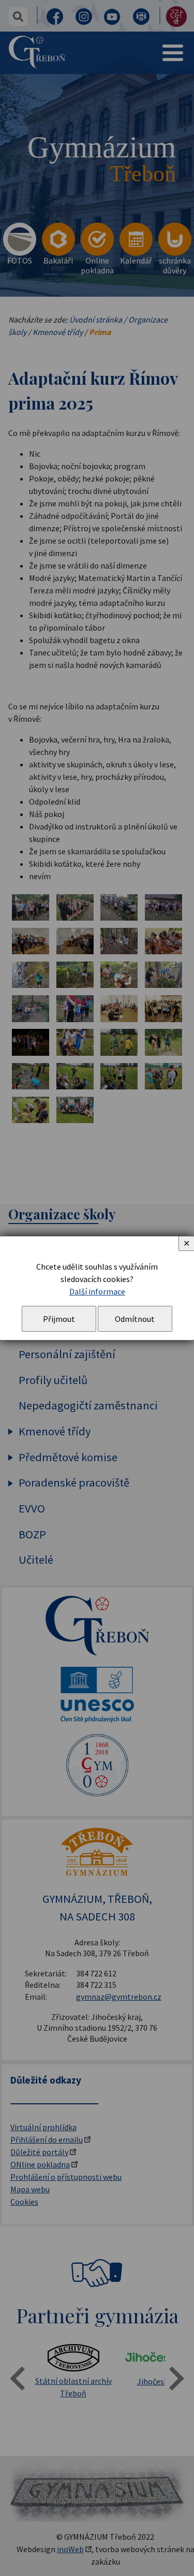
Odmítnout (135, 1319)
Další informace (97, 1291)
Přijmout (59, 1319)
